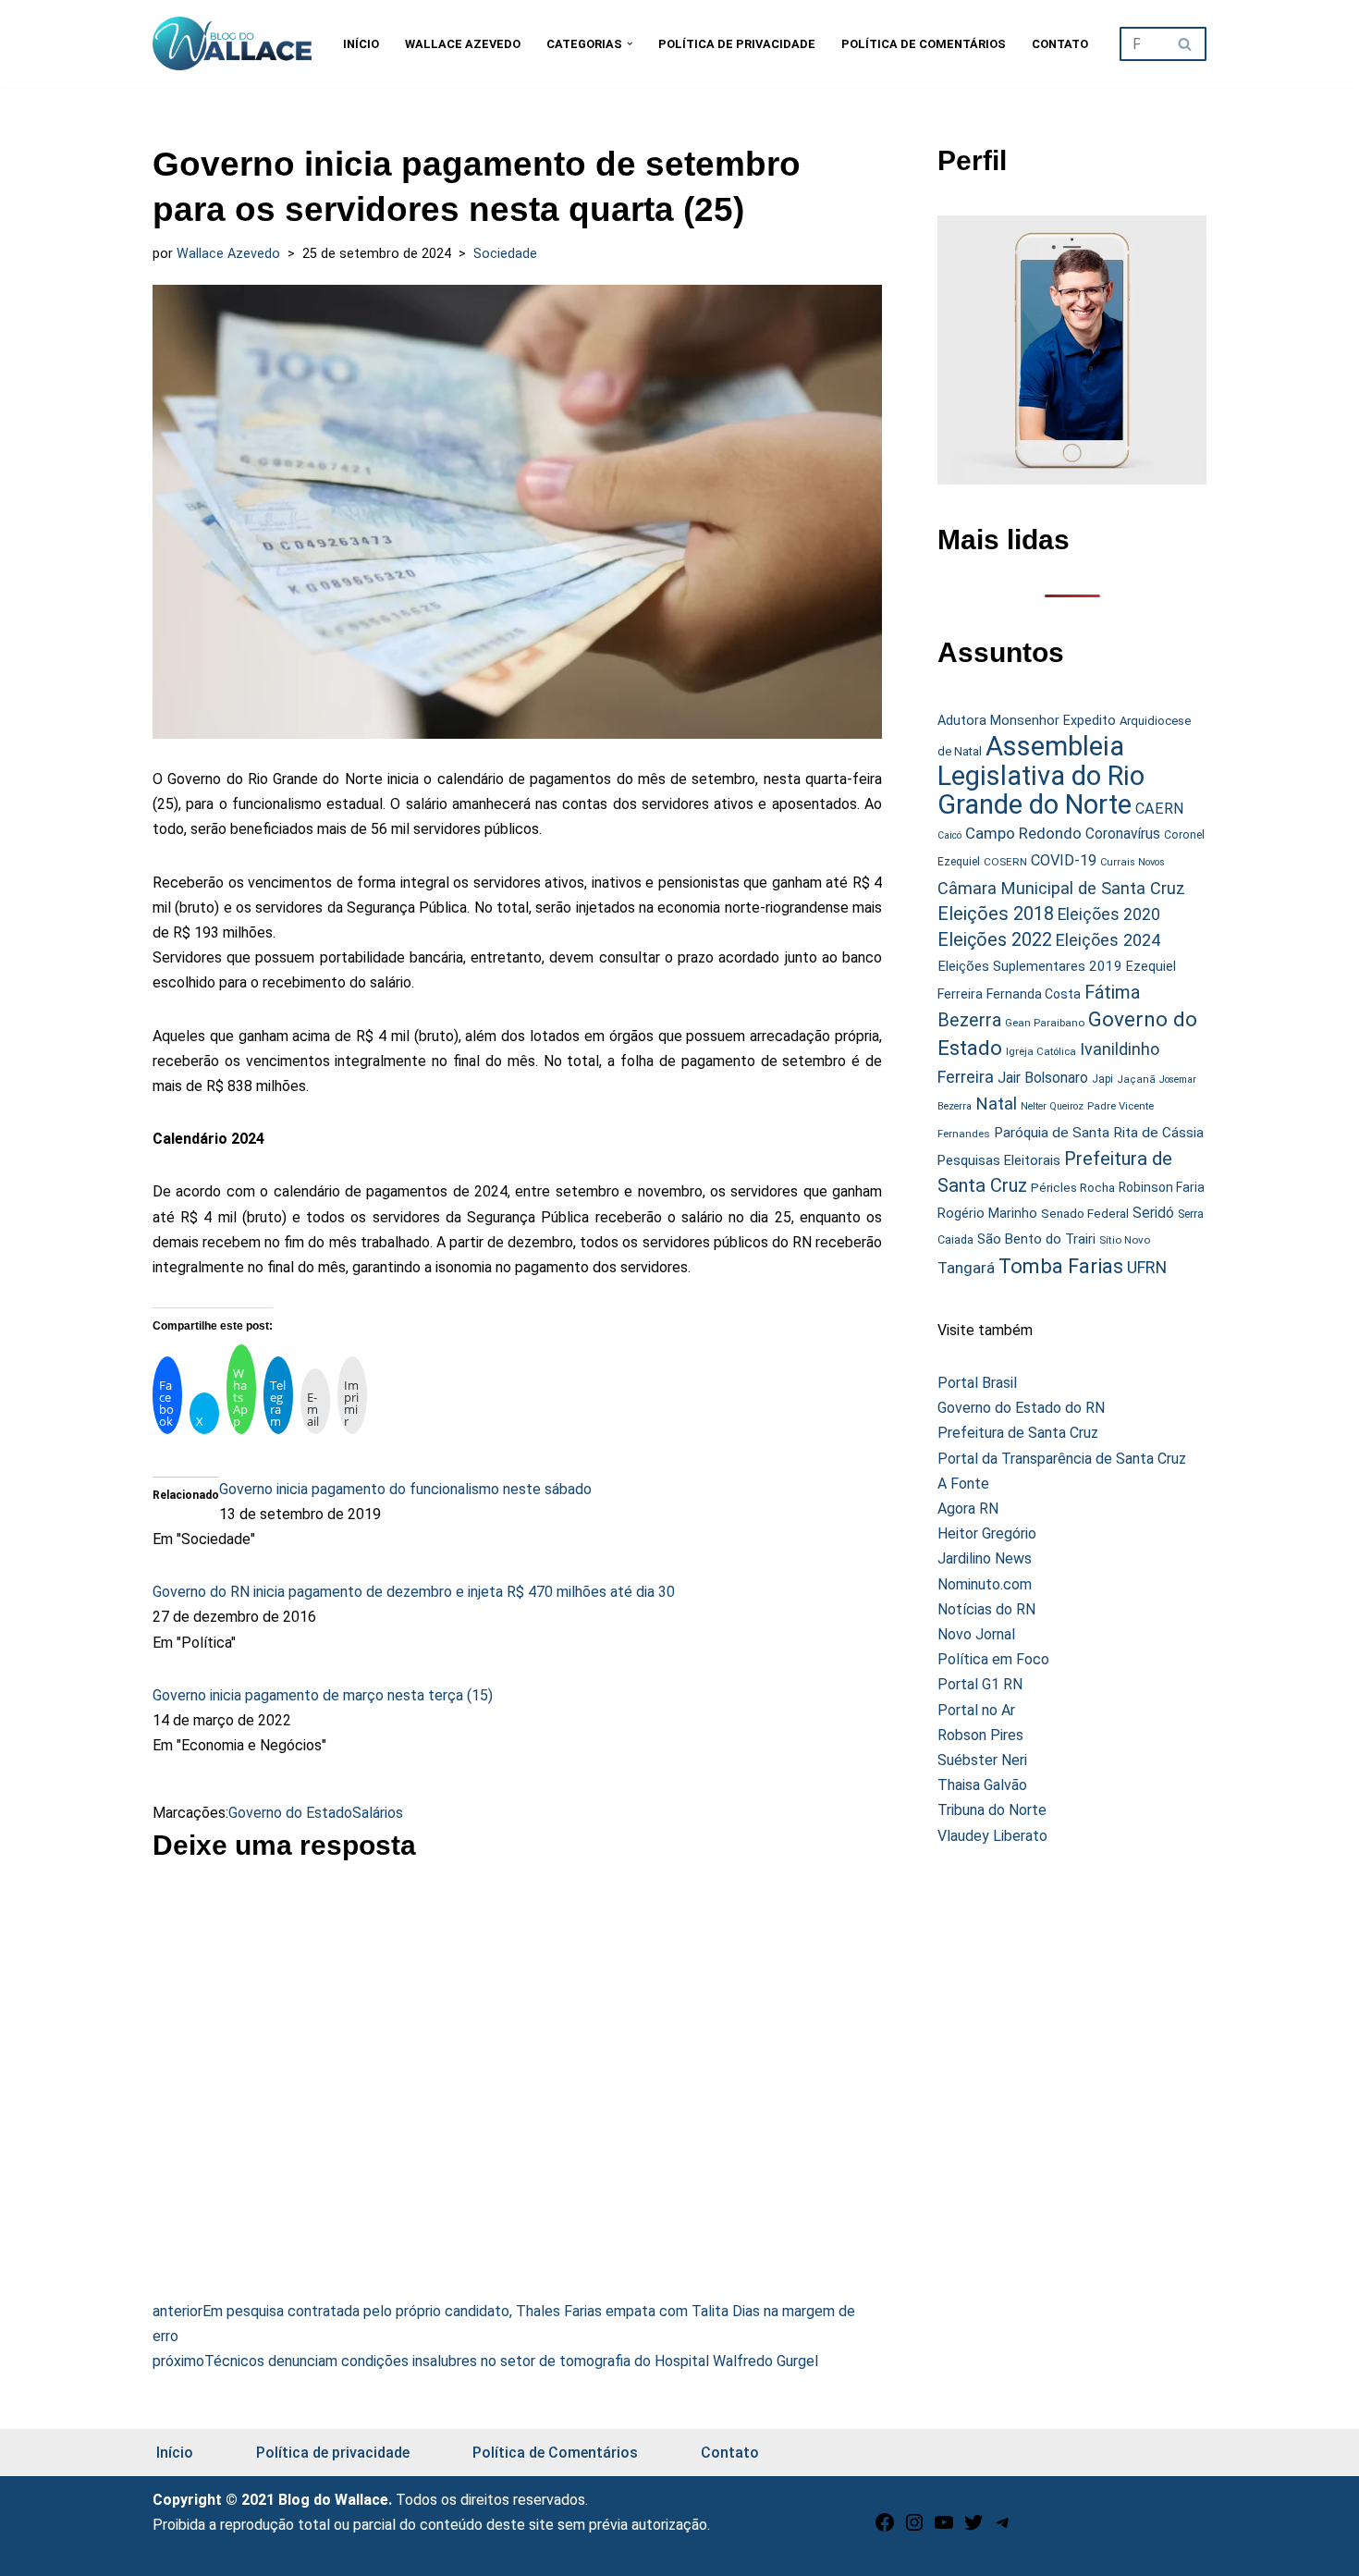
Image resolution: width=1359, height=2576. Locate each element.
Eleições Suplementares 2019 (1030, 966)
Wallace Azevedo (463, 44)
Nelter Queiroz (1052, 1106)
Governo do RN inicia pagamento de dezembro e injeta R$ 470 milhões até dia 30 (414, 1592)
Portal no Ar (976, 1710)
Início (361, 44)
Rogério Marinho (987, 1213)
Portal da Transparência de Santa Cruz (1062, 1459)
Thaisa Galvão (982, 1785)
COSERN (1005, 862)
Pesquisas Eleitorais (999, 1160)
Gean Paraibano (1045, 1023)
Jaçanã (1136, 1079)
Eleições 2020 (1109, 914)
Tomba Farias (1061, 1266)
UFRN (1147, 1267)
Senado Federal (1085, 1214)
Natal (996, 1104)
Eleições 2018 (996, 914)
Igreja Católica (1041, 1051)
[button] (630, 43)
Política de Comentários (924, 44)
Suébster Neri (982, 1760)
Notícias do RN (986, 1609)
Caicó (949, 835)
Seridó (1153, 1213)
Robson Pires (980, 1735)
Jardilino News (985, 1558)
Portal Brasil (977, 1383)
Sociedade (505, 254)
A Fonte (963, 1484)
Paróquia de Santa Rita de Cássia (1099, 1133)
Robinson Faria (1162, 1187)
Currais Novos (1132, 862)
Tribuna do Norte (992, 1810)
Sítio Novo (1125, 1240)
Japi (1102, 1079)
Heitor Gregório (987, 1533)
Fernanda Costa (1034, 994)
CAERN (1160, 809)
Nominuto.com (985, 1584)
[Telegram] (1003, 2528)
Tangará (966, 1268)
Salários (378, 1813)
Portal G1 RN (980, 1684)
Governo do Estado (290, 1813)
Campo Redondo (1023, 833)
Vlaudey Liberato (992, 1836)
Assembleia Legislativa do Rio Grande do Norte (1041, 775)
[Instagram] (914, 2528)
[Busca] (1186, 44)
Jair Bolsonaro (1043, 1078)
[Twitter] (973, 2528)
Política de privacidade (737, 44)
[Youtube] (944, 2528)
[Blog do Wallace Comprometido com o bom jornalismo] (232, 43)
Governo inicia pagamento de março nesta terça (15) (323, 1695)
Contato (1060, 44)
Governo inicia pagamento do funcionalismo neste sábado (405, 1489)
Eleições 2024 (1108, 940)
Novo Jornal (976, 1634)
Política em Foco (993, 1659)
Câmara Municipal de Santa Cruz (1061, 888)
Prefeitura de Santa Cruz (1018, 1433)
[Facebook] (885, 2528)
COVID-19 (1064, 860)
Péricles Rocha (1073, 1187)
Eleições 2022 (995, 940)
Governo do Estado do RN (1021, 1408)
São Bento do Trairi (1036, 1239)
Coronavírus (1123, 834)
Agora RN (968, 1509)
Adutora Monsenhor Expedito (1027, 721)
